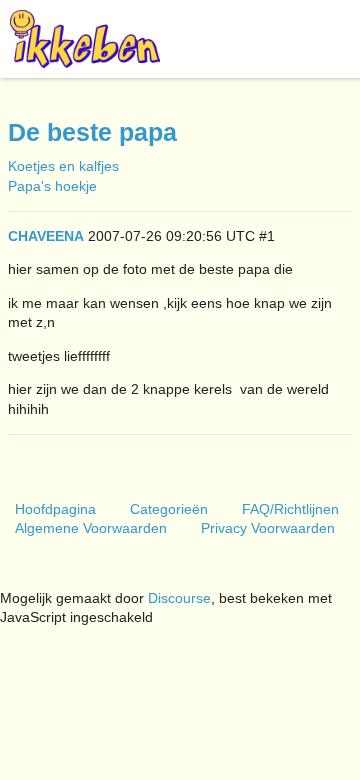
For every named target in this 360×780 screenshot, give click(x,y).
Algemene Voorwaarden (91, 528)
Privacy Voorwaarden (268, 528)
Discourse (179, 598)
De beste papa (92, 132)
